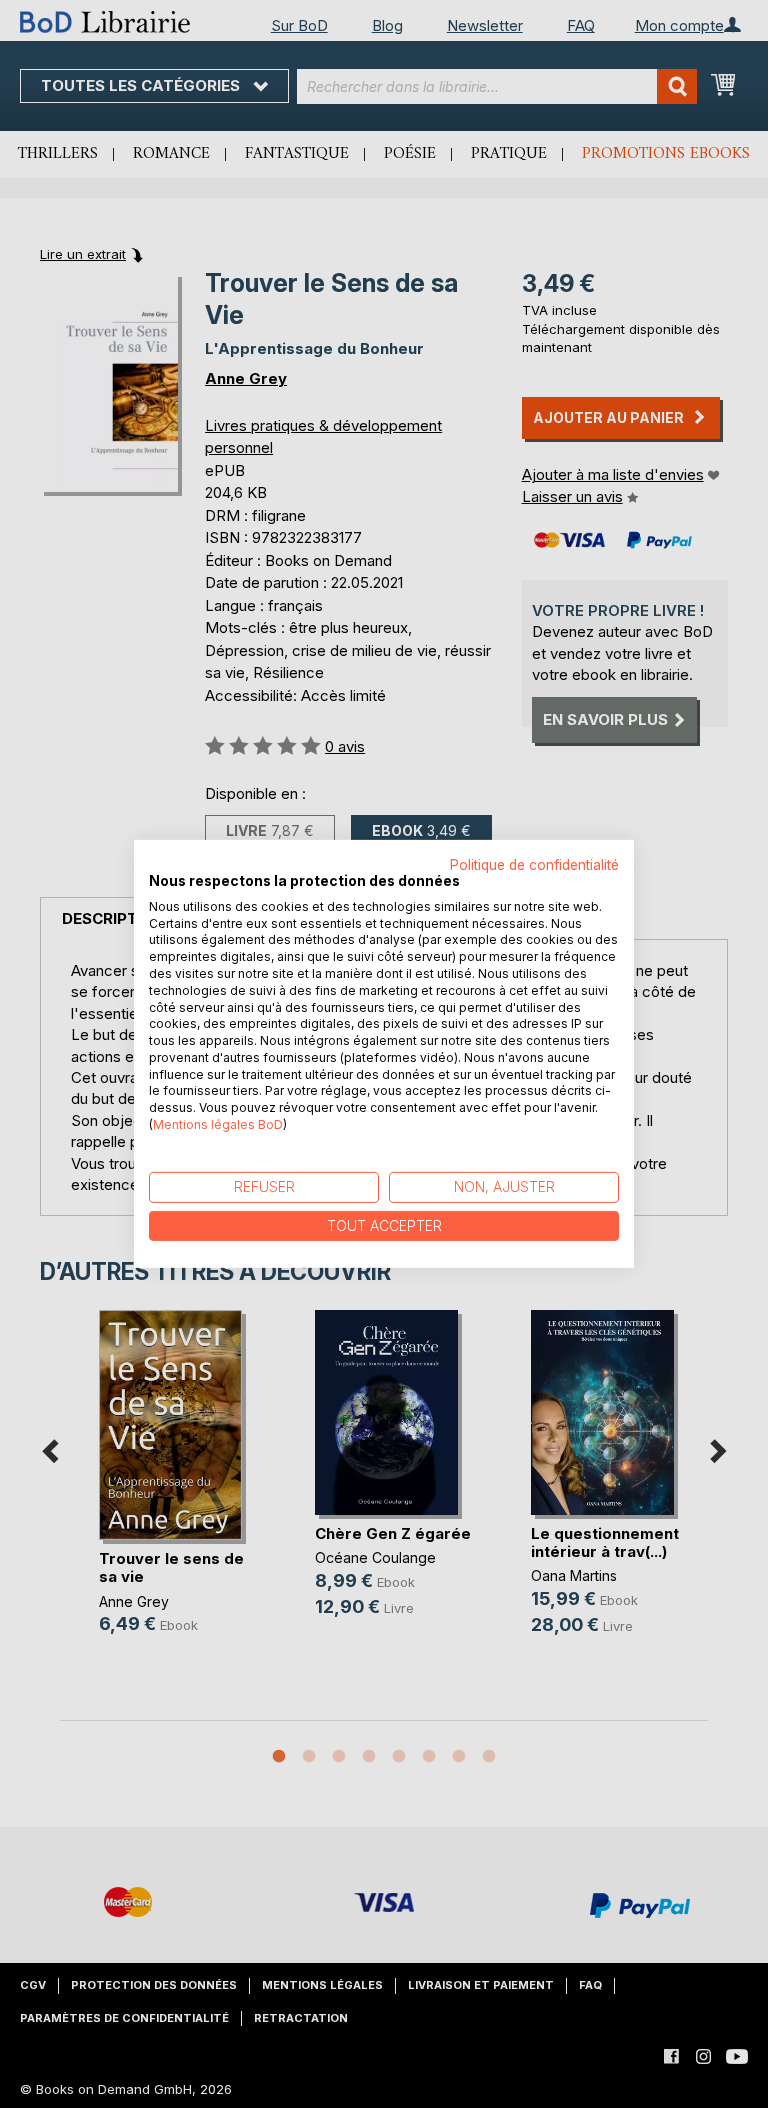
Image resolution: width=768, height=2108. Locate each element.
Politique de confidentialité (534, 865)
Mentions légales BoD (218, 1124)
